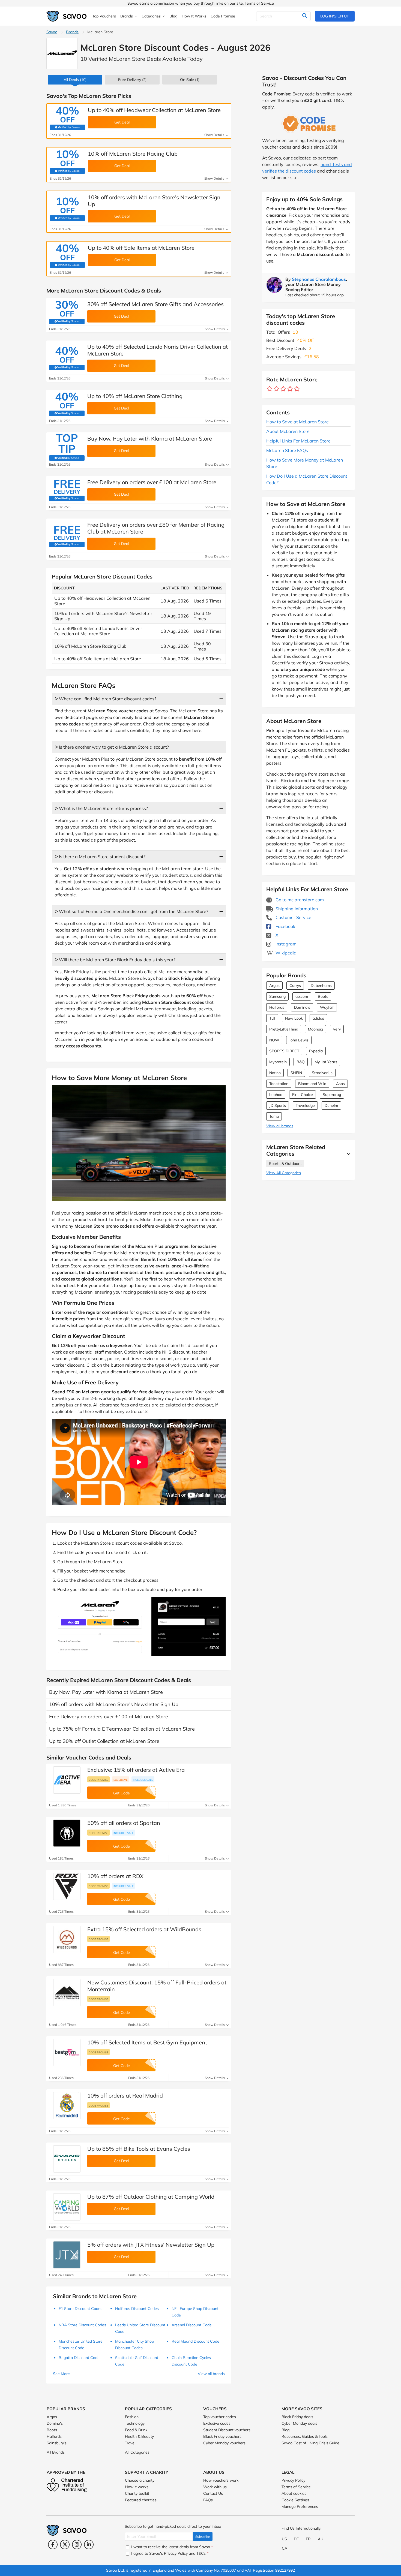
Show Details (215, 135)
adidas (318, 1018)
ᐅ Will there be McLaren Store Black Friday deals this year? (115, 960)
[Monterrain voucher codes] (67, 1993)
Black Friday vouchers (222, 2436)
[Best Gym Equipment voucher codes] (67, 2053)
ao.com (302, 996)
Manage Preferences (300, 2506)
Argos (274, 986)
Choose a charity (140, 2480)
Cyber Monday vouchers (224, 2443)
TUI (272, 1018)
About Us (214, 2472)
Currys (295, 986)
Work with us (215, 2487)
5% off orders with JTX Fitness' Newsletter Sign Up (151, 2245)
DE (296, 2539)
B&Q (301, 1062)
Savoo (52, 32)
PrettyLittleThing (284, 1029)
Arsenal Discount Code (192, 2325)
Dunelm (331, 1105)
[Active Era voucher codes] (67, 1780)
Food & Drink (136, 2430)
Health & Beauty (139, 2436)
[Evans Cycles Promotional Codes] (67, 2159)
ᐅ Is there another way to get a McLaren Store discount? (112, 747)
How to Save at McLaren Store (297, 422)
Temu (274, 1116)
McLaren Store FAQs (287, 450)
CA (285, 2548)
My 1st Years (326, 1062)
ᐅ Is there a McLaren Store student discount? (100, 857)
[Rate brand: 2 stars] (276, 389)
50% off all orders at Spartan (124, 1823)
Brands (72, 32)
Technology (135, 2423)
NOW (274, 1040)
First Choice (303, 1095)
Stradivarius (322, 1073)
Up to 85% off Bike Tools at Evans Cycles (139, 2149)
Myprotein (278, 1062)
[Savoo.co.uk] (67, 16)
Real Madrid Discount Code (195, 2341)
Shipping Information (296, 909)
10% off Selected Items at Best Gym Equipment (147, 2042)
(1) (190, 80)
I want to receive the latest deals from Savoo (171, 2547)
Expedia (316, 1051)
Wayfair (327, 1007)
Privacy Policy (293, 2480)
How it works (137, 2487)
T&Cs (201, 2553)
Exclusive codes (217, 2423)
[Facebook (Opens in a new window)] (53, 2545)
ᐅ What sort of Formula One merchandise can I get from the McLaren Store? (131, 911)
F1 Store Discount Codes (80, 2309)
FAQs (208, 2500)
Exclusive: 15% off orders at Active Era (136, 1770)
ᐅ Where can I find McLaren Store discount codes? (105, 699)
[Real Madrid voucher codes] (67, 2106)
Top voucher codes (220, 2417)
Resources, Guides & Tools (305, 2436)
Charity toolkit (137, 2493)
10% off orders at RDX (115, 1876)
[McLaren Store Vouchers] (62, 54)
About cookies (294, 2493)
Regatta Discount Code (79, 2358)
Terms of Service (259, 3)
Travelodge (305, 1105)
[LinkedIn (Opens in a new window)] (89, 2545)
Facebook (285, 926)
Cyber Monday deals (299, 2423)
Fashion (132, 2417)
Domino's (302, 1007)
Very (337, 1029)
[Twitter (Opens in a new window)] (65, 2545)
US (284, 2539)
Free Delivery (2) (132, 80)
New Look (294, 1018)
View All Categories (284, 1173)
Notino (275, 1073)
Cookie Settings (295, 2500)
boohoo (276, 1095)
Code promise (98, 1780)
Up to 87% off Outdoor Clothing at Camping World (151, 2197)
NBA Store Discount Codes (82, 2325)
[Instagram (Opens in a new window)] (77, 2545)
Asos (340, 1084)
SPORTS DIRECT (284, 1051)
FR (308, 2539)
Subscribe (203, 2537)
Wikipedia (285, 953)
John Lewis (299, 1040)
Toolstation (279, 1084)
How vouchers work (221, 2480)
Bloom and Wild (312, 1084)
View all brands (280, 1126)
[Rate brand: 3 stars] (283, 389)
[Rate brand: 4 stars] (290, 389)
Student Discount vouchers (227, 2430)
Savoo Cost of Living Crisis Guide (310, 2443)
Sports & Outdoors (285, 1164)
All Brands (56, 2452)
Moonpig (315, 1029)
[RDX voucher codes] (67, 1886)
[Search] (305, 16)
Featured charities (141, 2500)
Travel (130, 2443)
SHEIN (296, 1073)
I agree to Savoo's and (169, 2553)
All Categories (137, 2452)
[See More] (347, 1154)
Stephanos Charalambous (319, 279)
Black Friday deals (297, 2417)
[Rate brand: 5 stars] (297, 389)
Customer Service (293, 917)
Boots (323, 996)
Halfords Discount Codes (137, 2309)
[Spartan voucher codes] (67, 1833)
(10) (75, 80)
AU (321, 2539)
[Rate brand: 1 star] (270, 389)
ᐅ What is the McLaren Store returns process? (101, 808)
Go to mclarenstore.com (299, 900)
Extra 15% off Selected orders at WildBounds (144, 1929)
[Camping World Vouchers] (67, 2207)
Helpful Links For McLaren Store (298, 441)
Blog (285, 2430)
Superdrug (332, 1095)
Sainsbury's (57, 2443)
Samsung (277, 996)
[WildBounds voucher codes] (67, 1939)
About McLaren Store (288, 431)
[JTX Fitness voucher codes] (67, 2255)
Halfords (277, 1007)
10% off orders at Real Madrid (125, 2096)
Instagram (285, 944)
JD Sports (278, 1105)
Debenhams (321, 986)
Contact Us (213, 2493)
